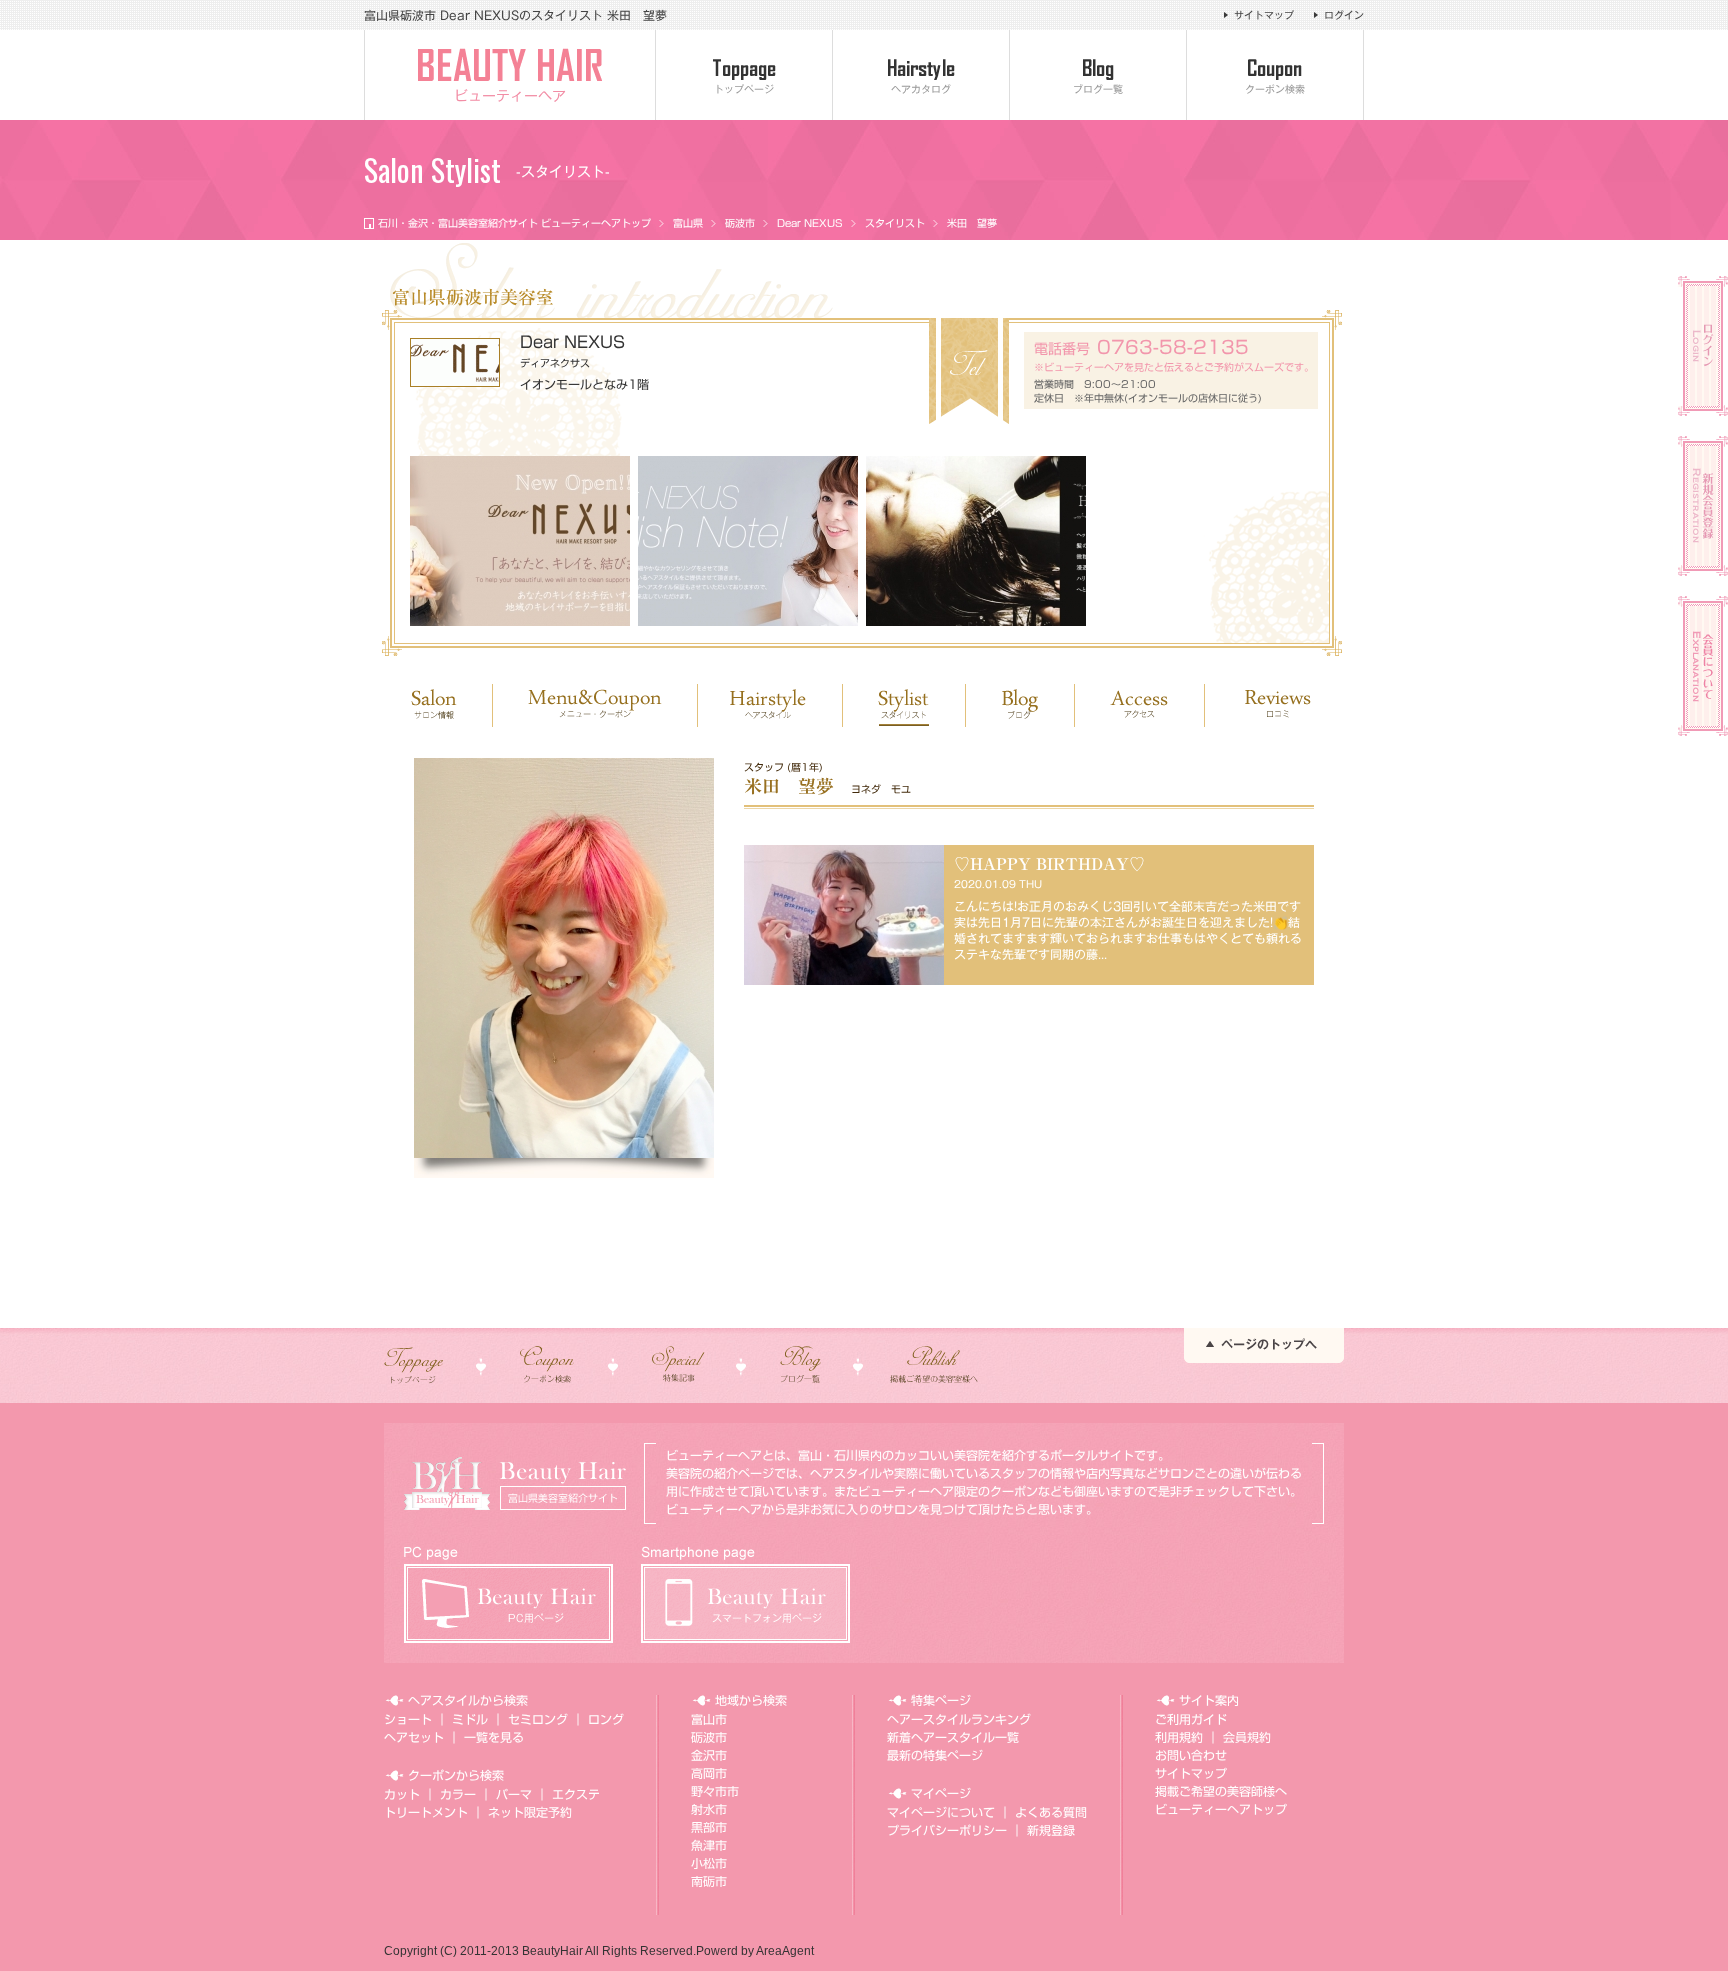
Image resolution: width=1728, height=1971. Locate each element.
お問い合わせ (1191, 1755)
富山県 (688, 223)
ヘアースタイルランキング (959, 1719)
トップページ (744, 89)
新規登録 (1051, 1830)
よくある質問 (1051, 1812)
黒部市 (709, 1827)
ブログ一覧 (1098, 89)
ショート (408, 1719)
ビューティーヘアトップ (1221, 1809)
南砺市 (709, 1881)
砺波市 (740, 223)
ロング (606, 1719)
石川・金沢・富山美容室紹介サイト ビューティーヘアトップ (514, 223)
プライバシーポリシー (947, 1830)
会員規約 (1247, 1737)
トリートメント (426, 1812)
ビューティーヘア (510, 96)
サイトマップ (1264, 15)
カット (402, 1794)
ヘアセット (414, 1737)
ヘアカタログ (921, 89)
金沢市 (709, 1755)
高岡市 (709, 1773)
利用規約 (1179, 1737)
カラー (458, 1794)
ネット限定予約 (530, 1812)
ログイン (1344, 15)
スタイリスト (895, 223)
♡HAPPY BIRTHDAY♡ (1049, 864)
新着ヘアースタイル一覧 (953, 1737)
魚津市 (709, 1845)
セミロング (538, 1719)
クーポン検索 (1275, 89)
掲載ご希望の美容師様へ (1221, 1791)
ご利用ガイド (1191, 1719)
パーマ (514, 1794)
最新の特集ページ (935, 1755)
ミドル (470, 1719)
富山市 (709, 1719)
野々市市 (715, 1791)
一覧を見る (494, 1737)
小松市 (709, 1863)
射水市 (709, 1809)
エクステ (576, 1794)
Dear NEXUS (810, 223)
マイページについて (941, 1812)
